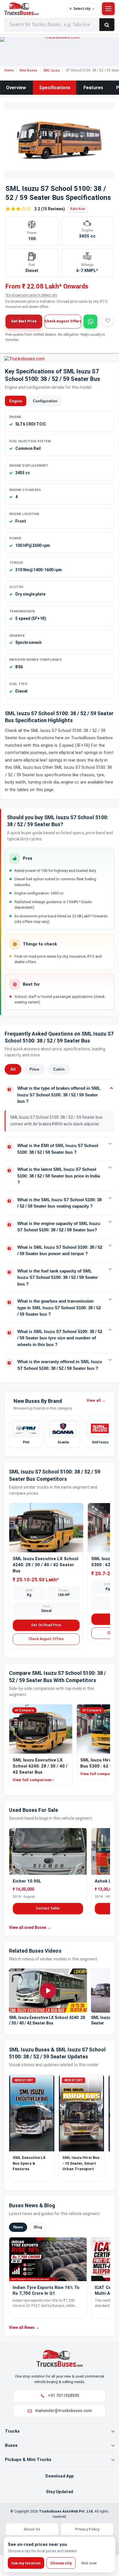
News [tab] (18, 2227)
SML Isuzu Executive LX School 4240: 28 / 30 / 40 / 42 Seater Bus (45, 1565)
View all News (24, 2327)
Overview (16, 88)
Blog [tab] (38, 2227)
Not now (89, 2563)
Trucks (12, 2431)
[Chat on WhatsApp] (90, 322)
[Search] (107, 25)
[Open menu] (108, 9)
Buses (11, 2445)
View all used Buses (30, 1927)
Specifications (55, 88)
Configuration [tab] (45, 401)
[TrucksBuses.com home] (34, 9)
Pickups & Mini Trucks (28, 2460)
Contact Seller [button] (48, 1908)
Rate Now (78, 209)
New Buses (28, 70)
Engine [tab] (16, 401)
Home (9, 70)
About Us (32, 2529)
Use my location (26, 2563)
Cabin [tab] (59, 1069)
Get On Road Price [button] (46, 1625)
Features (93, 88)
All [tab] (13, 1069)
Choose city (61, 2563)
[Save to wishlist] (108, 320)
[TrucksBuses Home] (59, 2358)
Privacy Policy (87, 2529)
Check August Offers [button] (63, 321)
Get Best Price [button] (24, 321)
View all (96, 1400)
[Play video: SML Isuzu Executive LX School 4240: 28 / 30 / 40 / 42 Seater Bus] (48, 1991)
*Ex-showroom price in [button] (31, 295)
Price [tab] (34, 1069)
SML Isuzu (52, 70)
